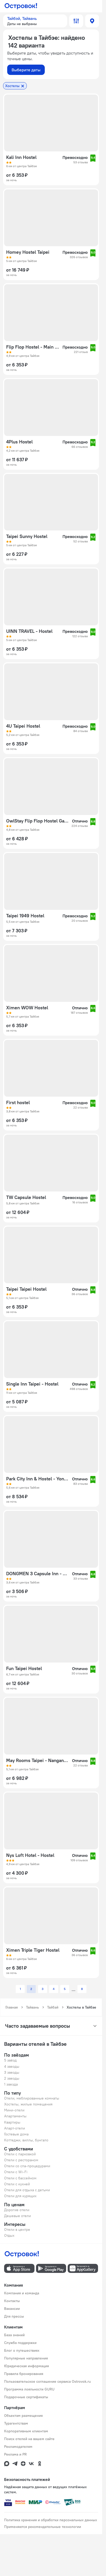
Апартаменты (15, 2116)
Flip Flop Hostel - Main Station (33, 347)
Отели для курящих (20, 2196)
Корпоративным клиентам (26, 2431)
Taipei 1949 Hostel (25, 916)
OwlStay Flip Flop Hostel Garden (37, 821)
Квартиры (12, 2122)
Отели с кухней (17, 2184)
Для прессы (14, 2316)
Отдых (9, 2235)
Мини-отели (14, 2110)
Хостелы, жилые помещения (28, 2104)
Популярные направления (26, 2358)
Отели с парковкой (20, 2154)
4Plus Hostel (19, 442)
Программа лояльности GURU (29, 2389)
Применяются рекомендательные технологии (43, 2527)
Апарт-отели (15, 2128)
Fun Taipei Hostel (24, 1668)
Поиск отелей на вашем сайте (29, 2439)
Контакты (12, 2301)
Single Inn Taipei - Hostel (32, 1384)
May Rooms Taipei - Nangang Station (38, 1760)
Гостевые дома (16, 2134)
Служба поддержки (20, 2343)
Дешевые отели (17, 2216)
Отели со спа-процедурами (27, 2166)
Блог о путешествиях (22, 2350)
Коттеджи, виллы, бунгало (26, 2140)
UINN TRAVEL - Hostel (29, 631)
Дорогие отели (17, 2210)
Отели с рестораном (21, 2160)
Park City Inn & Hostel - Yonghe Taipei (38, 1479)
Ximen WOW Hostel (27, 1008)
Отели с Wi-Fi (16, 2172)
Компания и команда (22, 2293)
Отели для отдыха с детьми (27, 2190)
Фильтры (76, 21)
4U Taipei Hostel (23, 726)
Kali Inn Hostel (21, 157)
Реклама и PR (15, 2454)
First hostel (18, 1103)
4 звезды (12, 2066)
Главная (12, 2007)
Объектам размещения (23, 2416)
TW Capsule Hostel (26, 1197)
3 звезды (12, 2072)
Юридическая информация (26, 2366)
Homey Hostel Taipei (28, 252)
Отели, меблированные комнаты (32, 2098)
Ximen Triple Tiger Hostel (33, 1950)
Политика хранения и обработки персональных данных (51, 2520)
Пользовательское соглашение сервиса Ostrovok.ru (47, 2381)
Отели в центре (17, 2229)
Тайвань (32, 2007)
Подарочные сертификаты (26, 2397)
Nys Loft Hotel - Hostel (30, 1855)
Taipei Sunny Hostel (27, 536)
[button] (35, 21)
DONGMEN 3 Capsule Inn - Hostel (38, 1574)
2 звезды (12, 2078)
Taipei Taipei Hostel (26, 1289)
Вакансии (12, 2309)
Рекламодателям (18, 2447)
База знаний (14, 2335)
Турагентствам (16, 2423)
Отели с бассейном (20, 2178)
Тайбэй (53, 2007)
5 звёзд (10, 2060)
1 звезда (11, 2084)
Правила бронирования (24, 2374)
